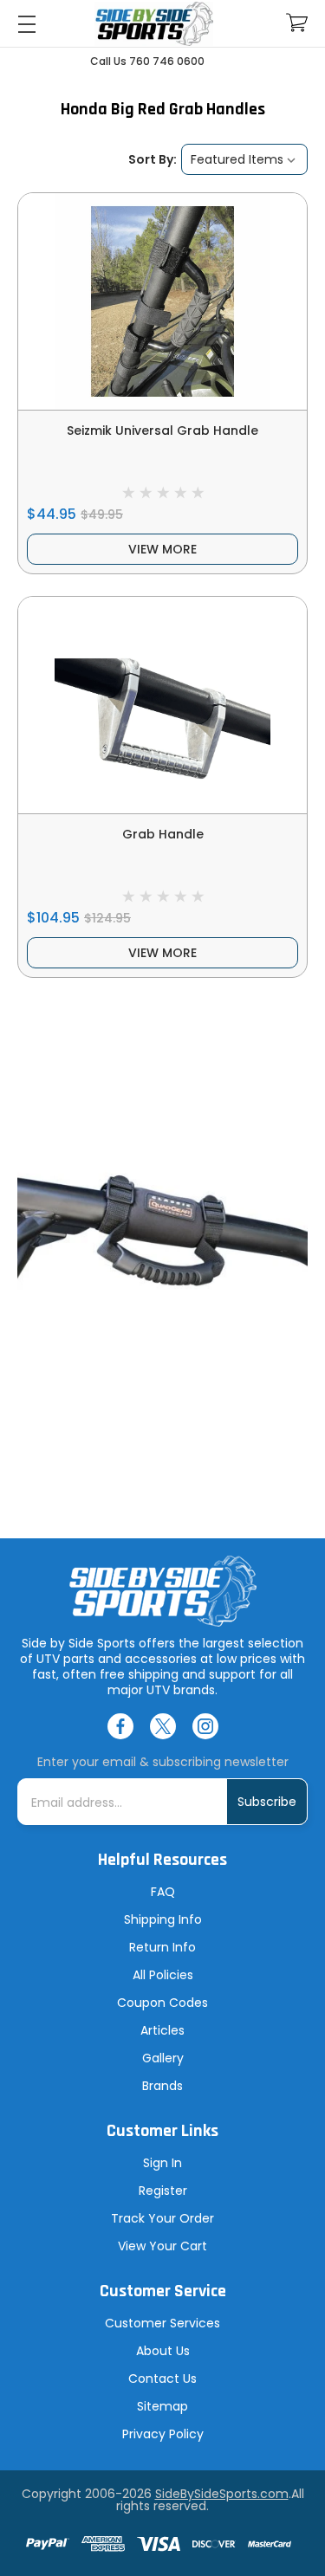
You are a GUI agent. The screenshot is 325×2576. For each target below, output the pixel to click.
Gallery (163, 2058)
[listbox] (244, 159)
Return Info (162, 1947)
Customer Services (162, 2323)
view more (162, 549)
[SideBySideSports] (154, 24)
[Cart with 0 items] (297, 23)
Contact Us (162, 2379)
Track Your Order (162, 2218)
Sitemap (162, 2406)
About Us (163, 2351)
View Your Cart (162, 2246)
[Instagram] (205, 1726)
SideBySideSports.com (222, 2494)
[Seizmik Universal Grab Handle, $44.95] (162, 301)
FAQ (163, 1892)
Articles (162, 2030)
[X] (163, 1726)
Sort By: (153, 159)
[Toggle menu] (26, 24)
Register (163, 2191)
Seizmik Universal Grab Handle (162, 430)
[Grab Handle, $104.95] (162, 705)
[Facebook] (120, 1726)
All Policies (163, 1975)
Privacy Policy (163, 2434)
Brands (162, 2086)
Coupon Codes (162, 2003)
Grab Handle (163, 834)
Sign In (162, 2163)
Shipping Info (163, 1919)
